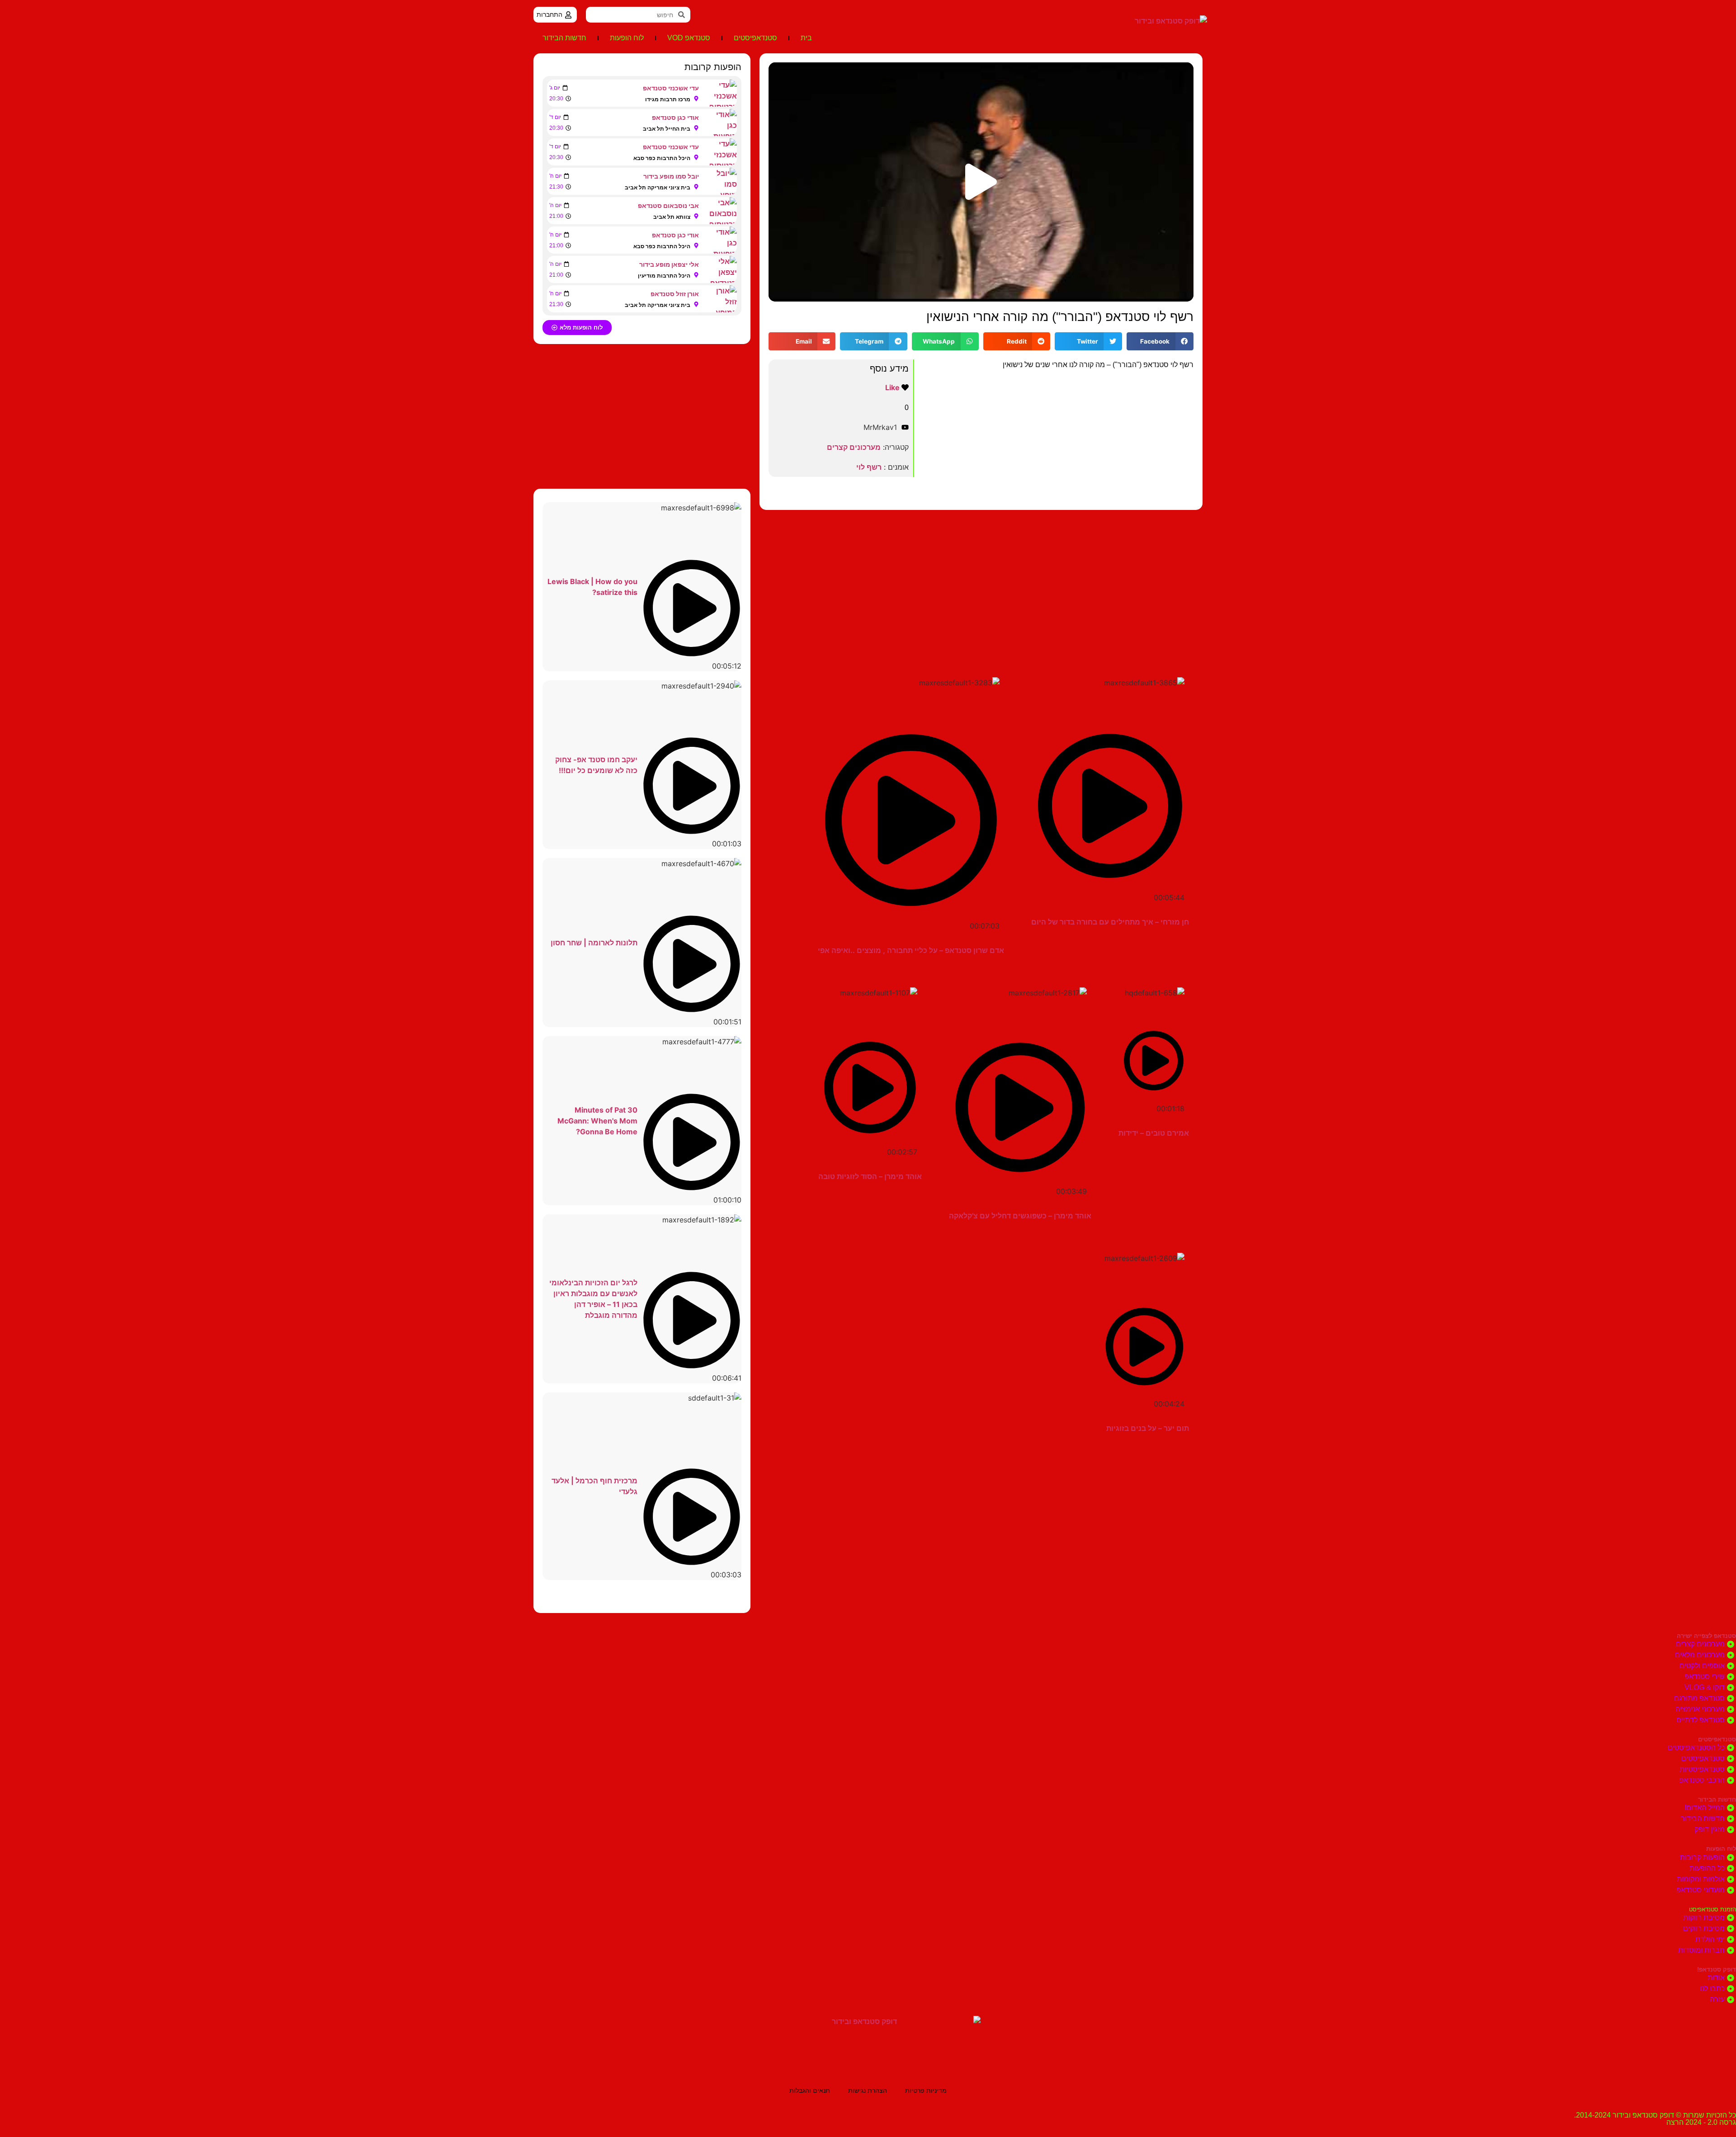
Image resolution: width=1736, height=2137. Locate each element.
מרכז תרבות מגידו (668, 99)
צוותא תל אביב (672, 217)
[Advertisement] (981, 582)
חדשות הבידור (564, 38)
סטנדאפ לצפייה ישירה (1706, 1636)
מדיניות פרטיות (926, 2090)
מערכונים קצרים (854, 447)
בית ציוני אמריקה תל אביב (658, 187)
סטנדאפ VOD (689, 38)
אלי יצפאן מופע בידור (669, 264)
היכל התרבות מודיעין (664, 276)
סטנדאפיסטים (755, 38)
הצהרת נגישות (868, 2090)
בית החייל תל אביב (667, 129)
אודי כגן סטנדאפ (675, 117)
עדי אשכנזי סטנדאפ (671, 88)
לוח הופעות (627, 38)
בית (806, 38)
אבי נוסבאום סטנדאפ (668, 205)
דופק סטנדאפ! (1717, 1970)
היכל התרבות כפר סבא (662, 158)
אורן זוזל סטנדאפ (675, 294)
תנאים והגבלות (810, 2090)
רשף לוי (869, 467)
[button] (981, 182)
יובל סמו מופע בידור (671, 176)
